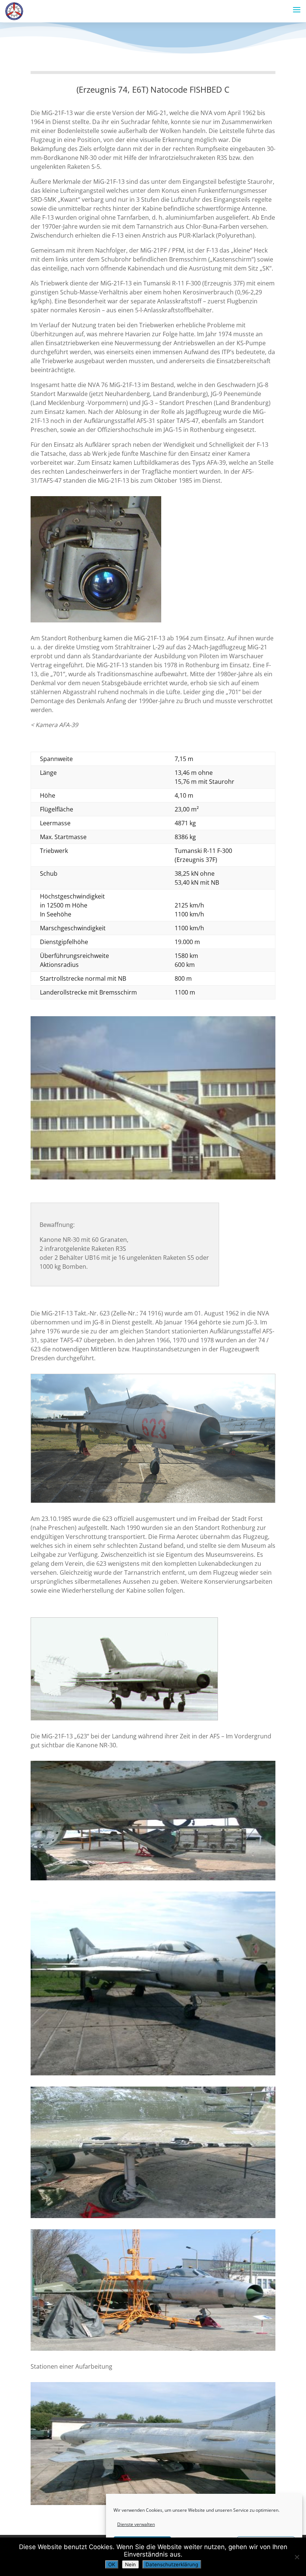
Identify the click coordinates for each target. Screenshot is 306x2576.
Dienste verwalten (136, 2524)
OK (112, 2564)
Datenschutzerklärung (172, 2564)
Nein (130, 2564)
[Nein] (297, 2557)
